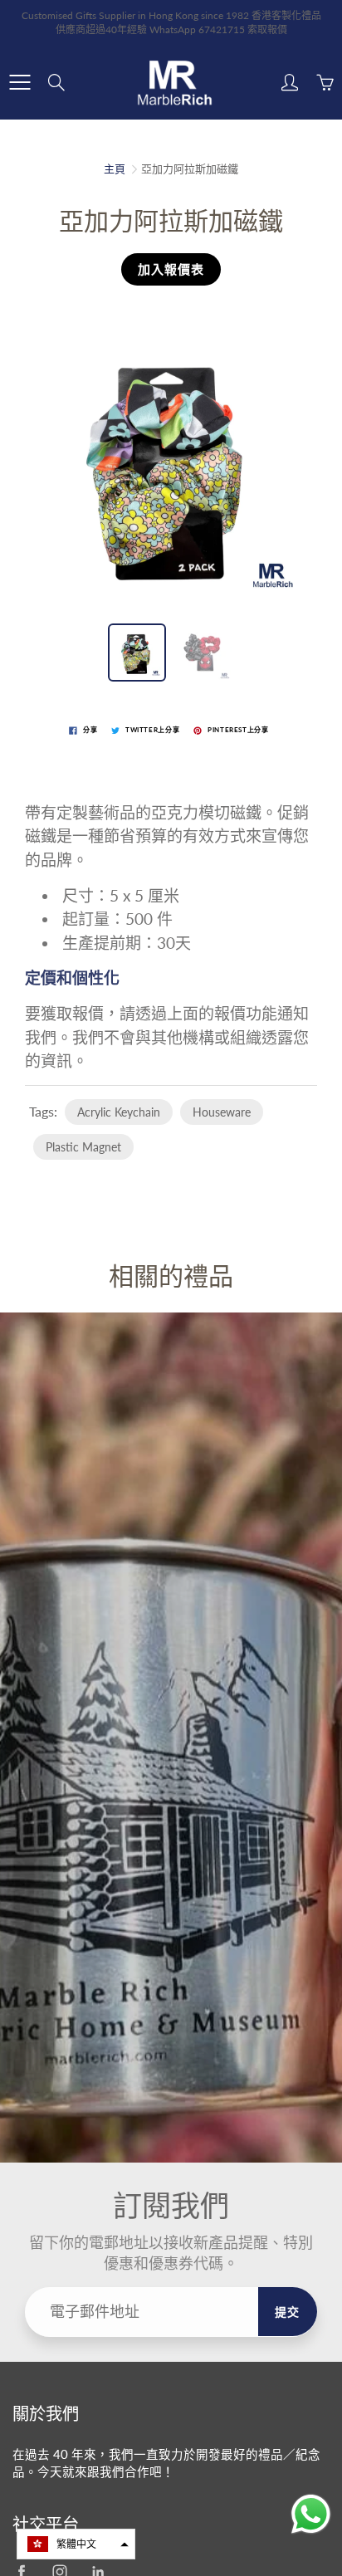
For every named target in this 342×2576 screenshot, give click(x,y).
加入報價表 (171, 269)
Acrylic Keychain (119, 1112)
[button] (76, 2544)
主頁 (115, 169)
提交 (288, 2312)
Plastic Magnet (83, 1147)
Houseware (222, 1112)
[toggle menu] (20, 82)
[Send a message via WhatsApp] (311, 2514)
